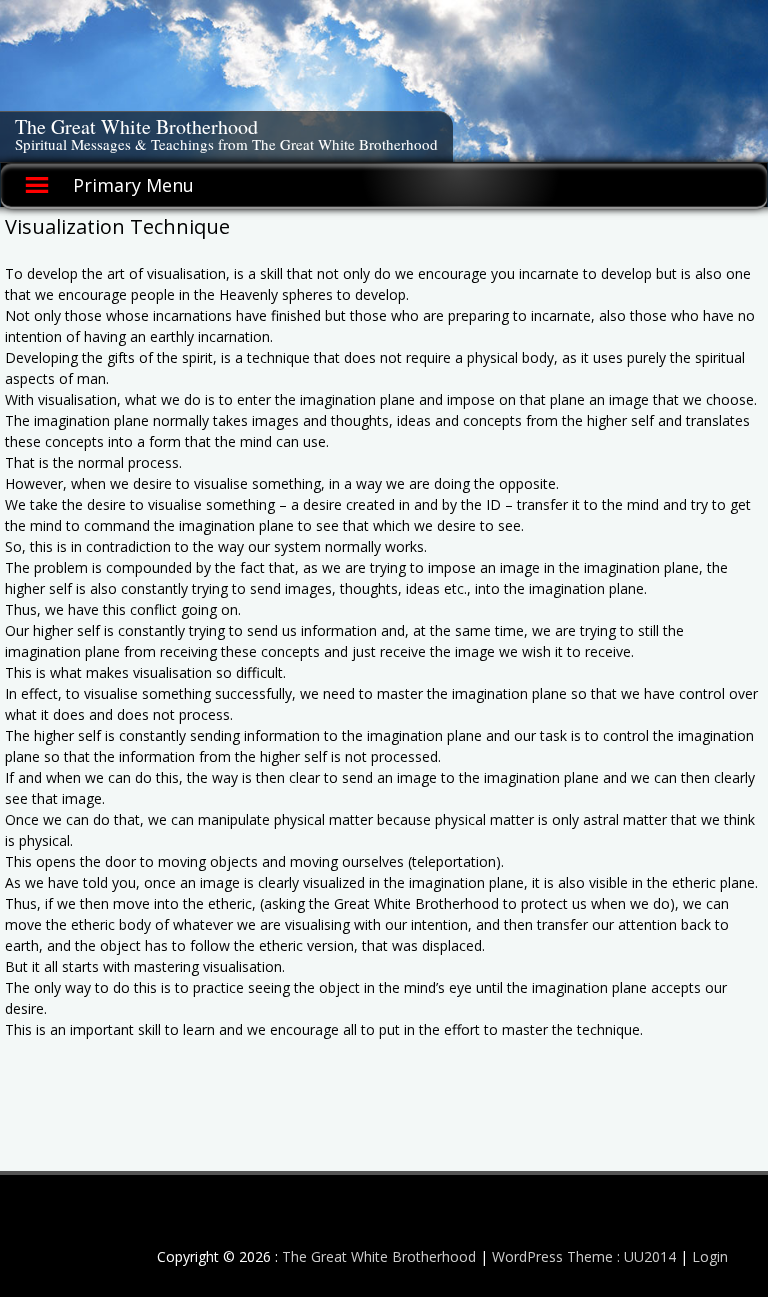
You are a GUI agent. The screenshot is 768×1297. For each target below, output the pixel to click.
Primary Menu (133, 185)
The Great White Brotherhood (136, 126)
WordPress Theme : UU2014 (584, 1256)
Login (710, 1256)
